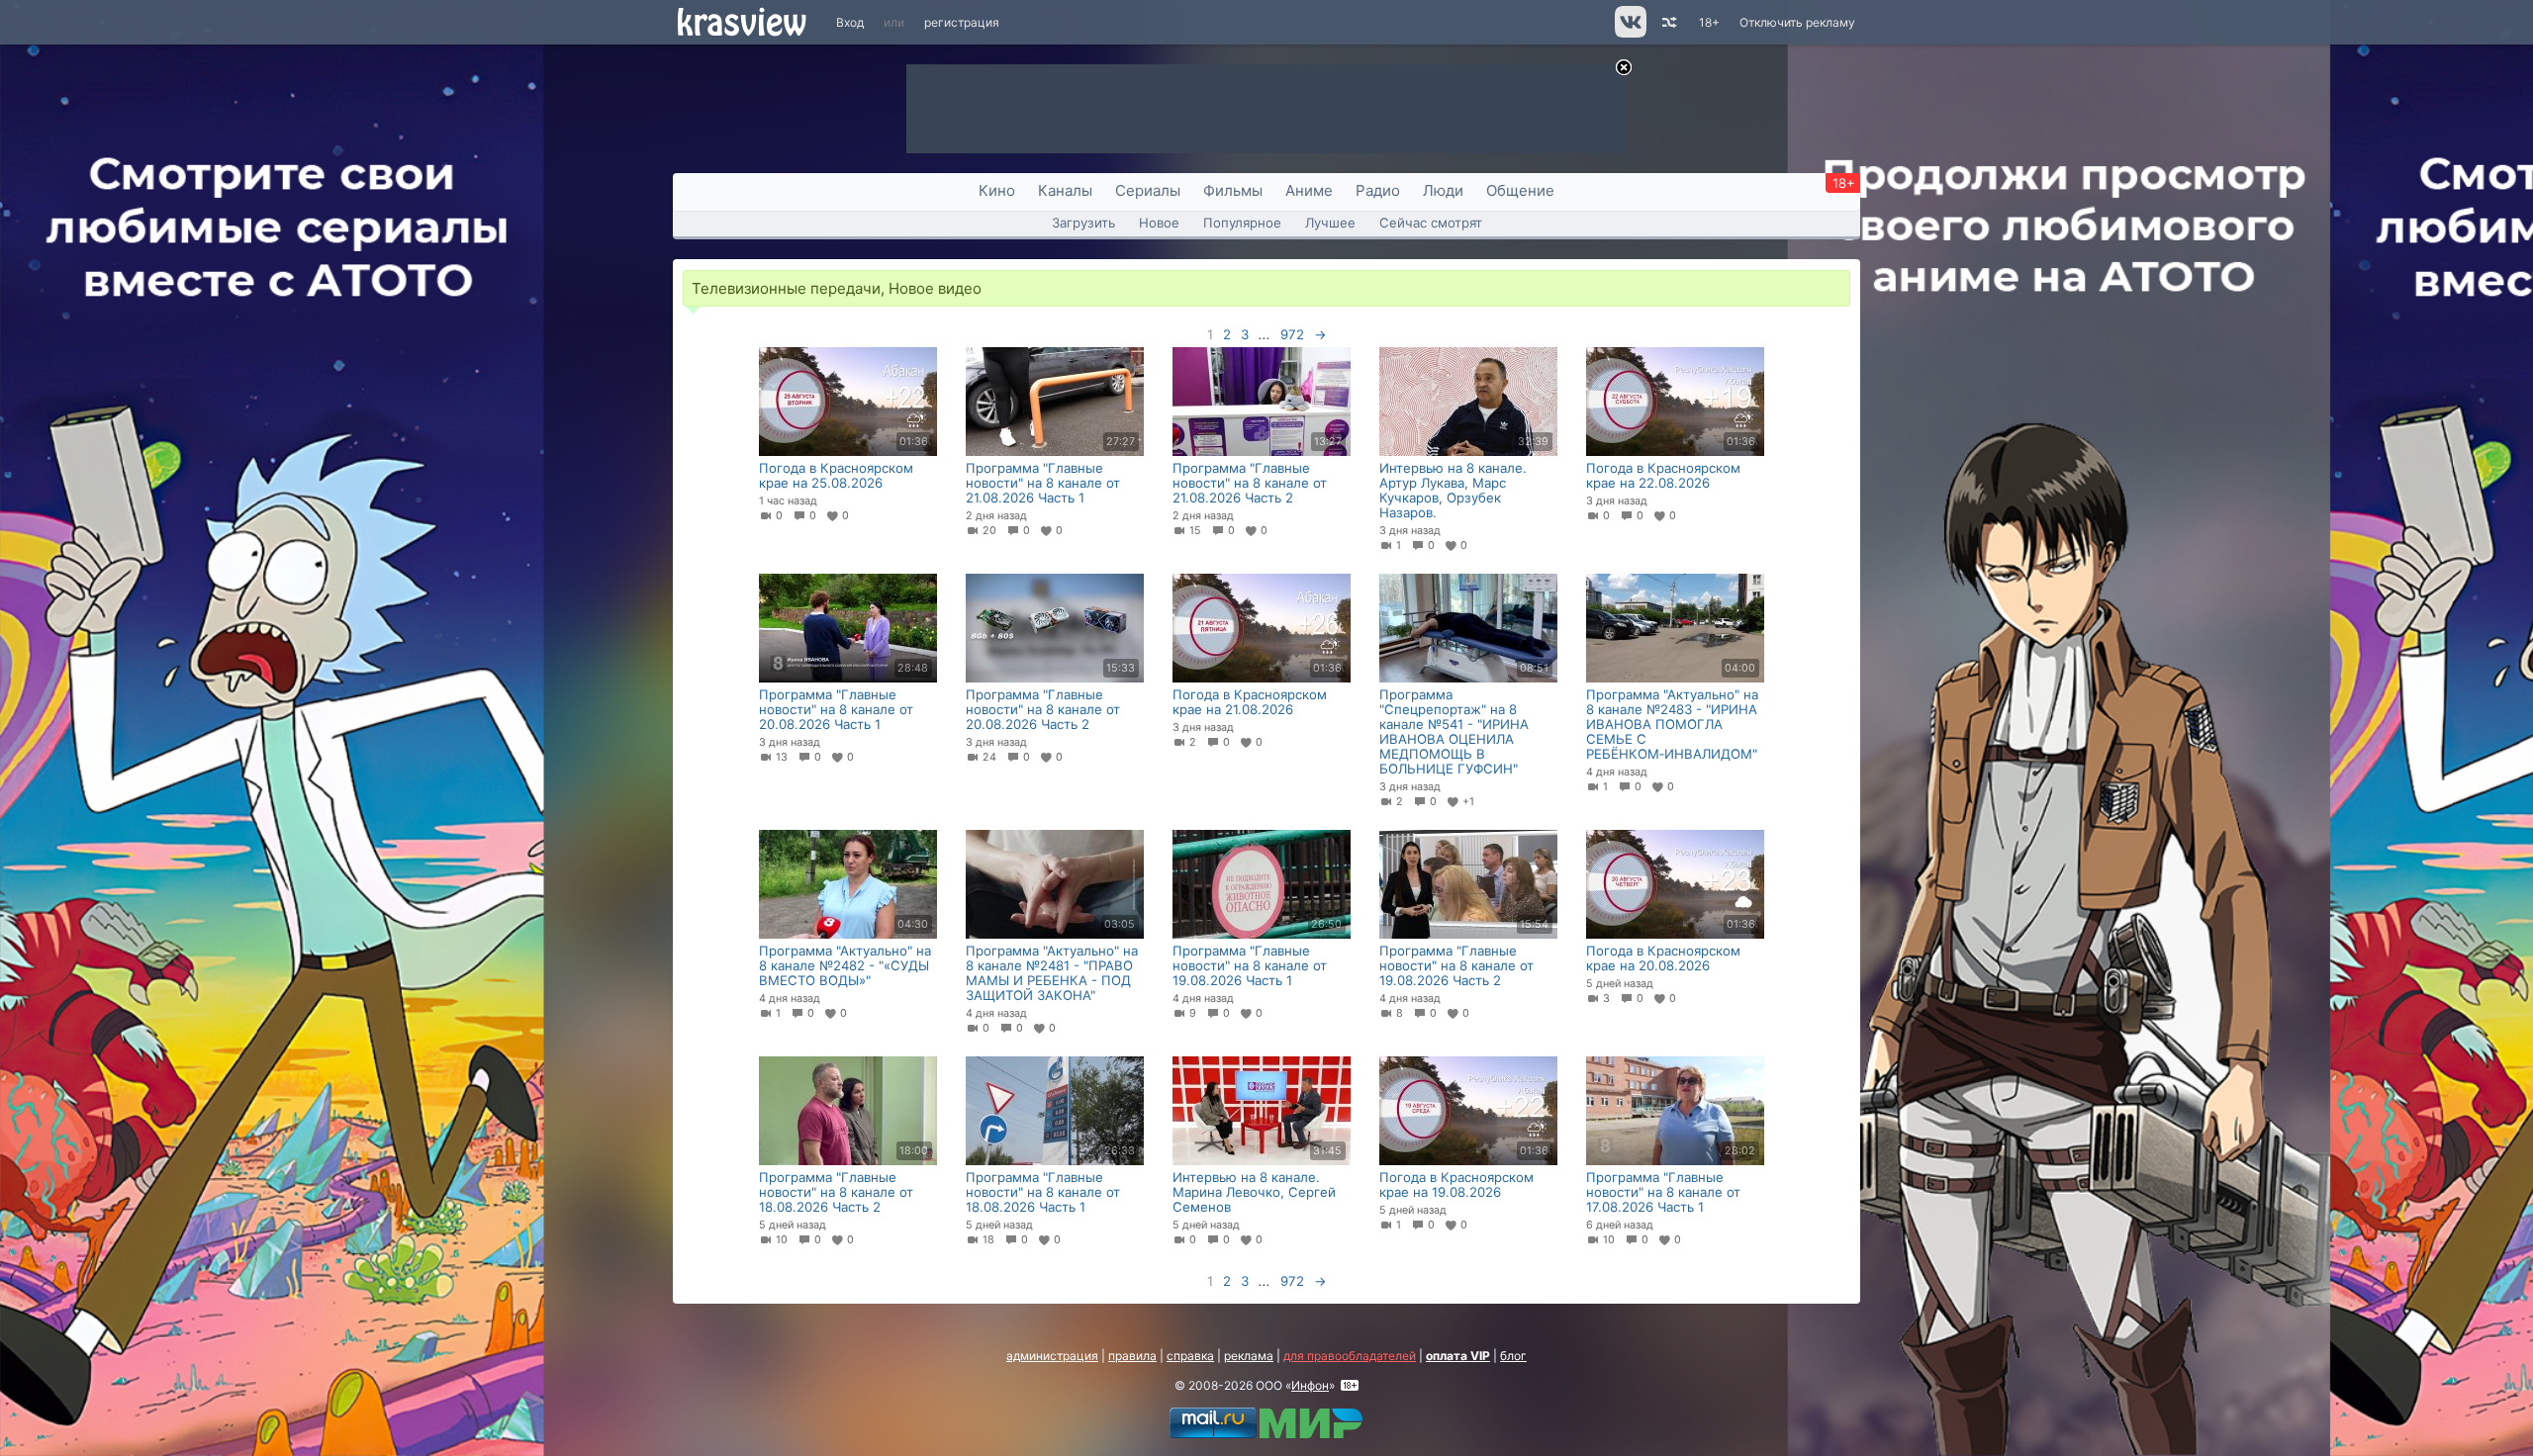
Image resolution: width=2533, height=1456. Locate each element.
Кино (997, 190)
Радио (1378, 190)
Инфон (1310, 1385)
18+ (1709, 22)
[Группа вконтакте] (1629, 33)
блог (1513, 1356)
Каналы (1065, 190)
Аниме (1309, 190)
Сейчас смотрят (1431, 223)
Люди (1443, 190)
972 (1292, 334)
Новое (1159, 223)
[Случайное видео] (1668, 22)
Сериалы (1148, 190)
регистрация (962, 22)
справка (1190, 1356)
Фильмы (1233, 190)
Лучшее (1330, 223)
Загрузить (1083, 223)
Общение (1520, 190)
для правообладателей (1350, 1356)
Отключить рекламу (1797, 22)
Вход (850, 22)
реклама (1249, 1356)
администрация (1052, 1356)
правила (1132, 1356)
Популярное (1242, 223)
